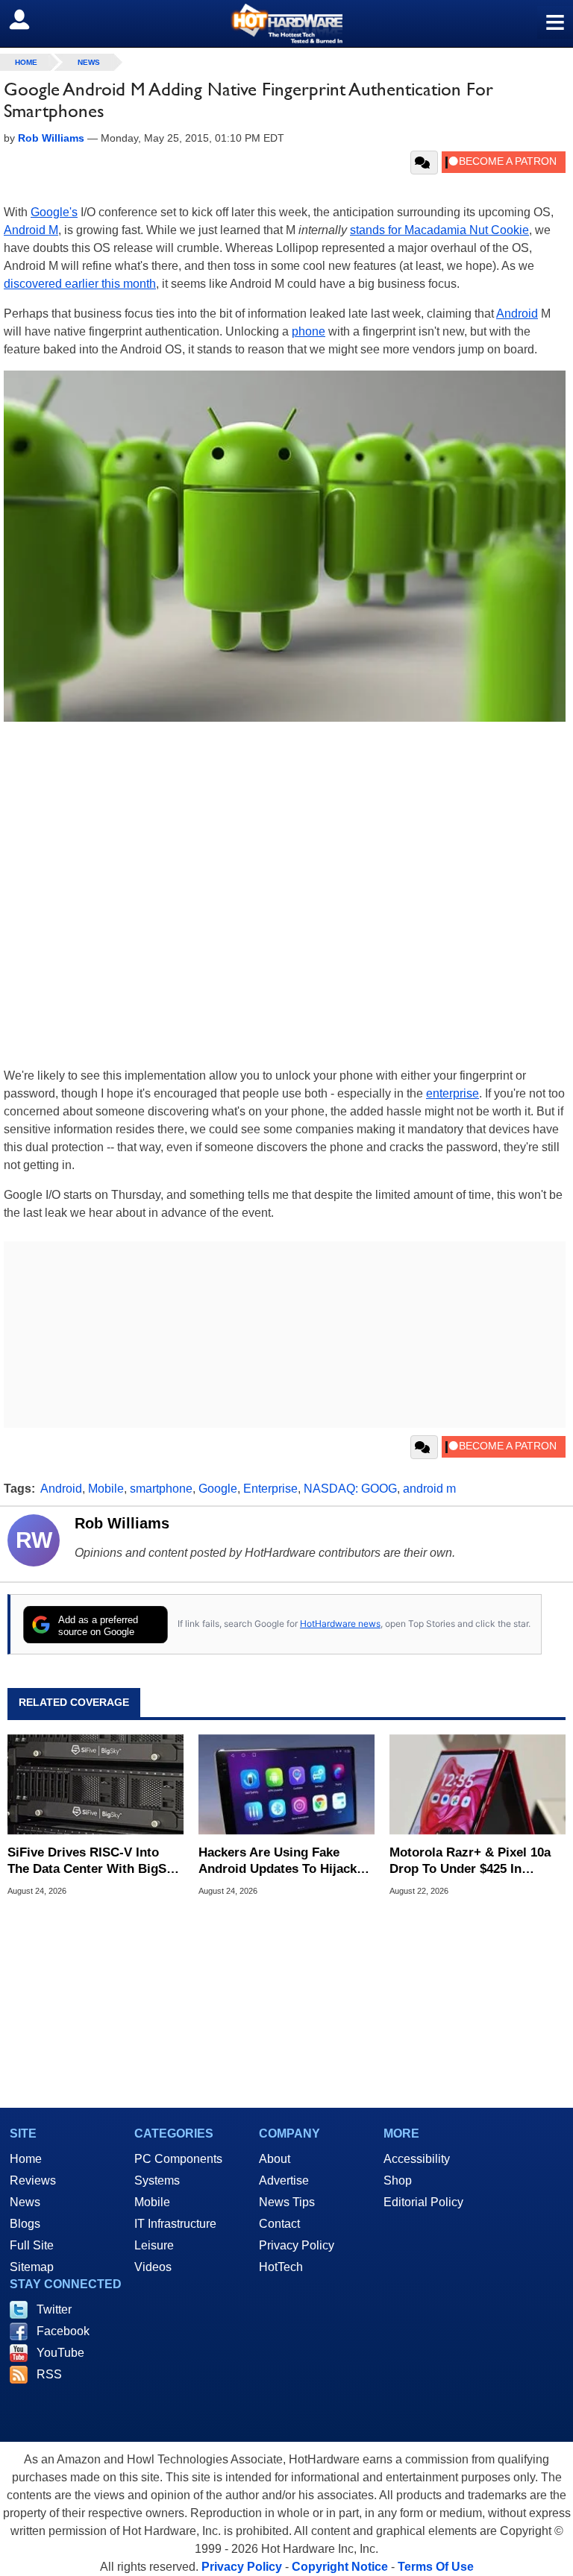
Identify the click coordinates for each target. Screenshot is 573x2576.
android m (429, 1489)
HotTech (281, 2267)
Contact (279, 2224)
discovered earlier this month (80, 284)
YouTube (60, 2353)
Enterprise (270, 1489)
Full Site (32, 2245)
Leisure (154, 2245)
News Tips (287, 2202)
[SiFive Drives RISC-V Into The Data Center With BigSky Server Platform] (95, 1785)
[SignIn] (29, 19)
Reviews (33, 2180)
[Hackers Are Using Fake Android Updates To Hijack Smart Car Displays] (286, 1785)
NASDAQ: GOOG (350, 1489)
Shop (398, 2180)
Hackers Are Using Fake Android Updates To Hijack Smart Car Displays (278, 1861)
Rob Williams (122, 1523)
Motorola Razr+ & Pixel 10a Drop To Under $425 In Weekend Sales (470, 1861)
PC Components (178, 2159)
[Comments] (424, 163)
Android (517, 314)
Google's (54, 212)
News (89, 62)
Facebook (63, 2331)
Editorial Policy (423, 2202)
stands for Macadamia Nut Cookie (439, 230)
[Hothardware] (286, 23)
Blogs (25, 2224)
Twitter (54, 2309)
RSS (49, 2374)
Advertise (284, 2180)
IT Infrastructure (175, 2224)
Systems (157, 2180)
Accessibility (417, 2159)
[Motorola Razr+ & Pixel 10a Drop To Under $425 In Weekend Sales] (477, 1785)
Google (218, 1489)
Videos (153, 2267)
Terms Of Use (436, 2567)
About (275, 2159)
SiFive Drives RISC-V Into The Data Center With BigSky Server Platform (94, 1861)
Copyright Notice (340, 2567)
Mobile (106, 1489)
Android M (31, 230)
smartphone (161, 1489)
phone (309, 331)
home (26, 62)
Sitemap (32, 2267)
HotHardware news (340, 1624)
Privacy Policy (297, 2245)
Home (26, 2159)
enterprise (453, 1093)
